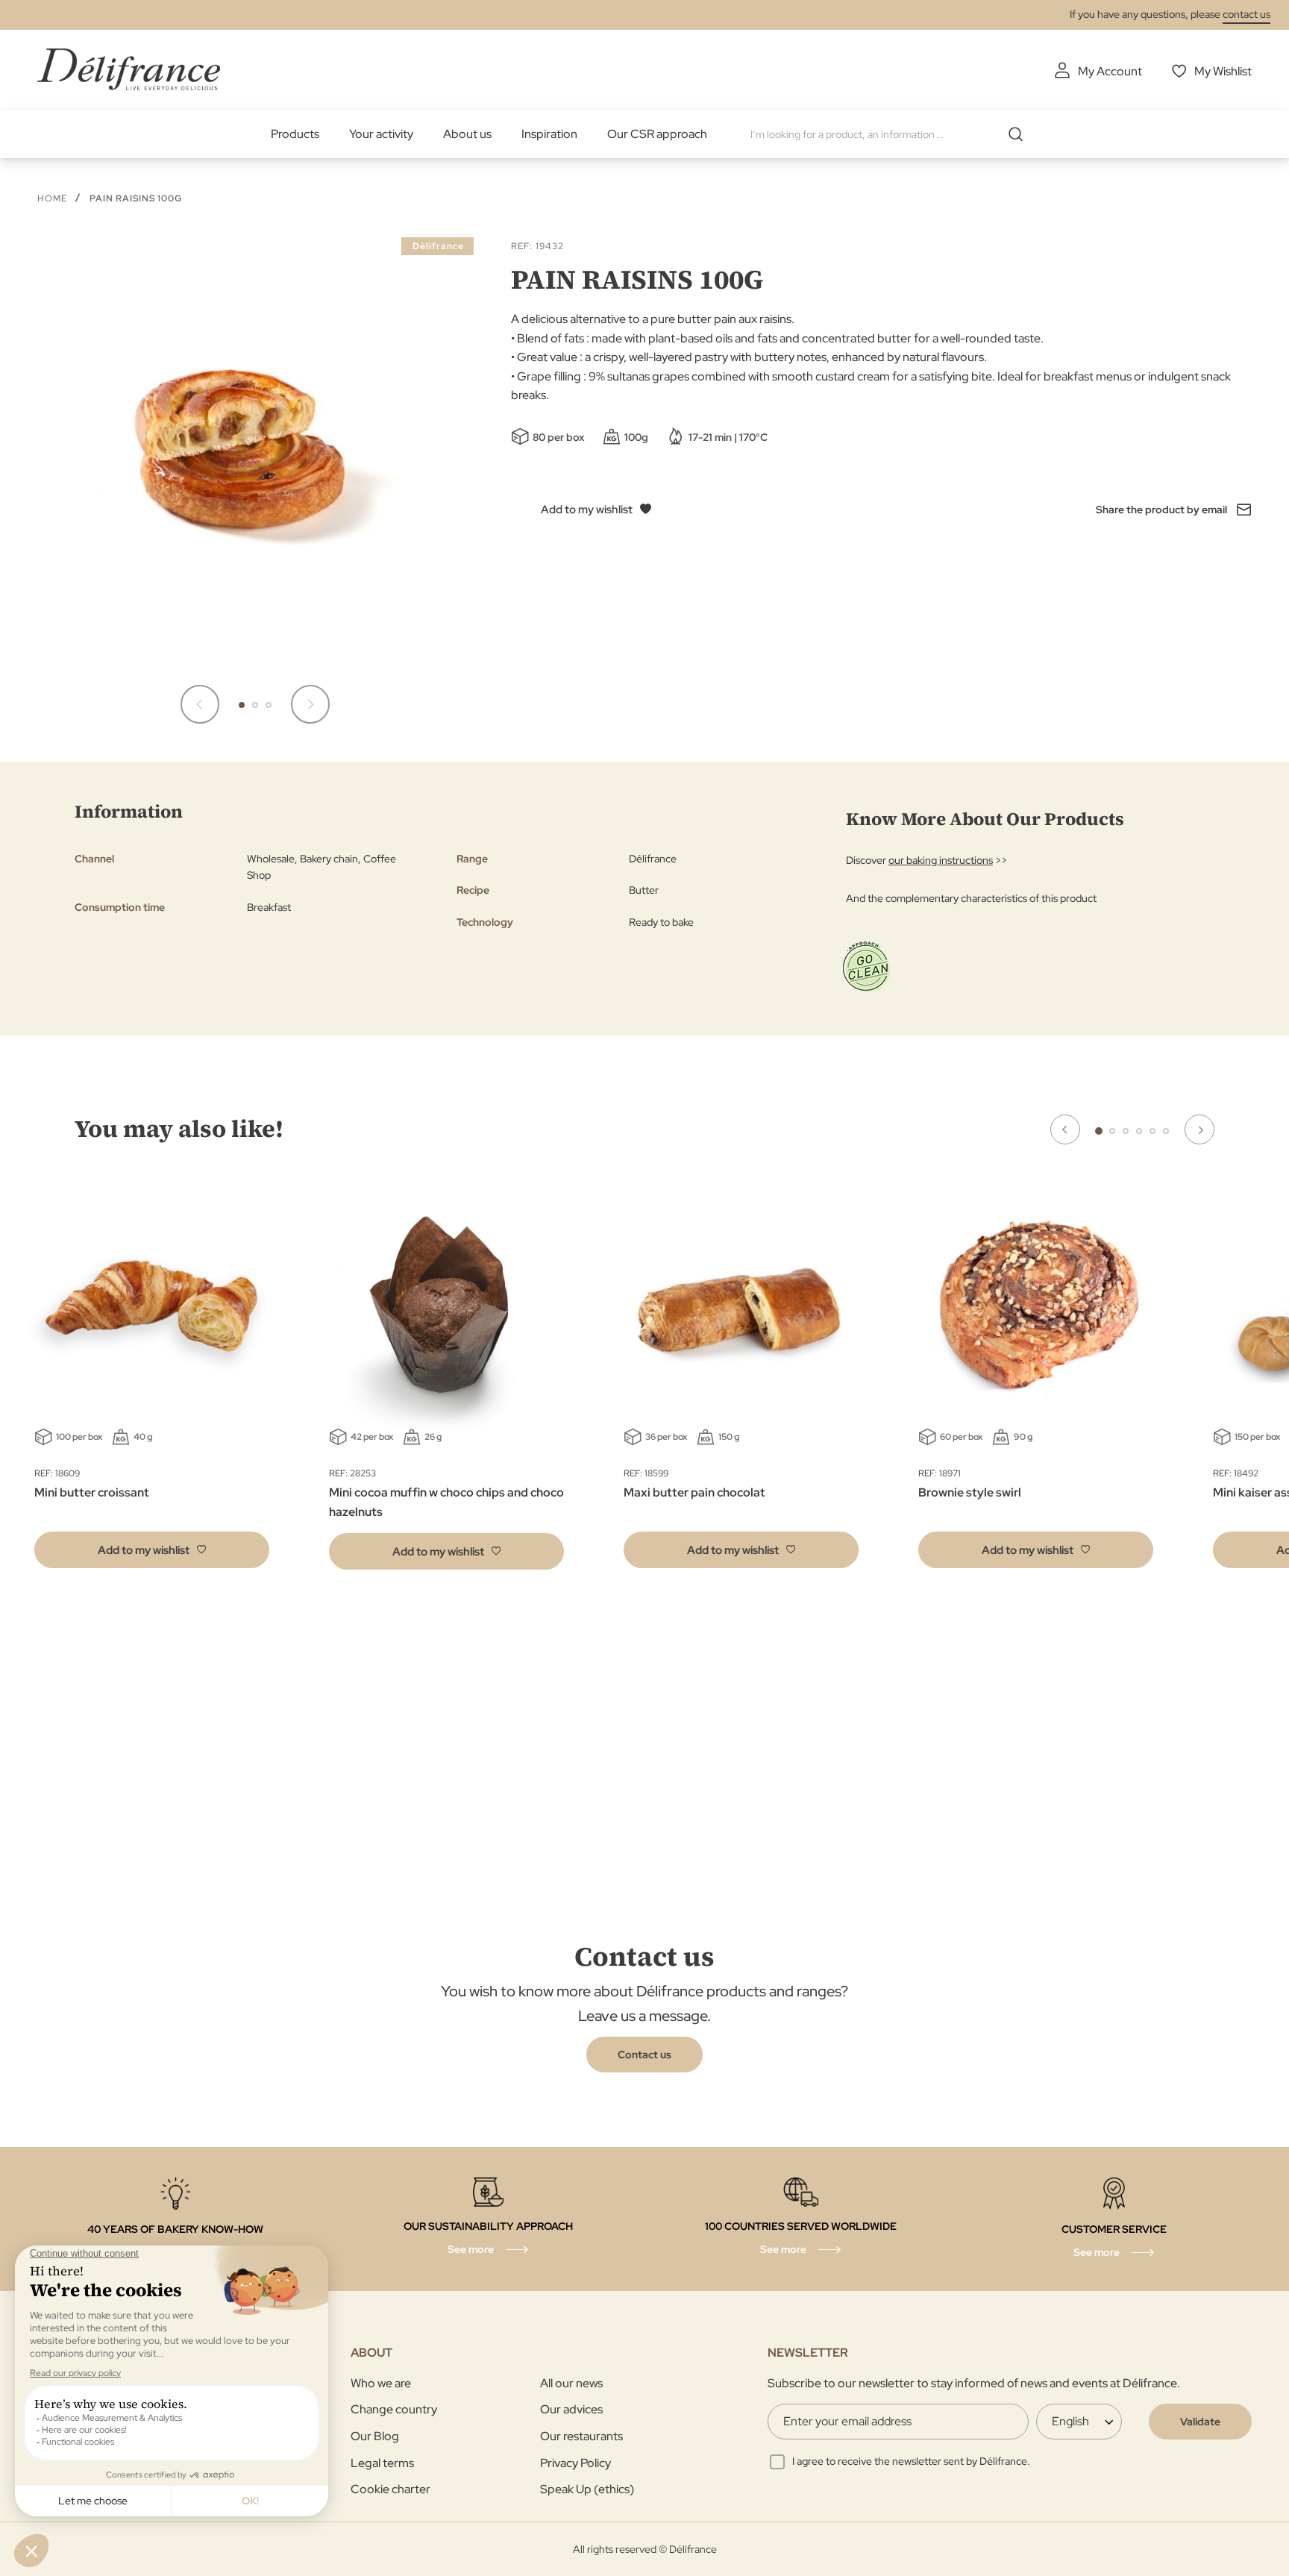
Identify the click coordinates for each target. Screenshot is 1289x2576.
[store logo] (129, 69)
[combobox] (892, 134)
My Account (1110, 71)
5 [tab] (1152, 1131)
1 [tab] (1099, 1131)
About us (467, 134)
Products (295, 134)
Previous (1065, 1129)
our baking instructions (941, 860)
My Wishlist (1223, 71)
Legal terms (382, 2463)
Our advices (571, 2409)
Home (52, 198)
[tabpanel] (446, 1382)
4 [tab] (1139, 1131)
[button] (200, 704)
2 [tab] (1112, 1131)
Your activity (381, 134)
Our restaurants (581, 2436)
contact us (1246, 14)
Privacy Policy (575, 2463)
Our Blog (375, 2436)
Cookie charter (391, 2489)
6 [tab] (1166, 1131)
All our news (571, 2383)
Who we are (381, 2383)
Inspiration (549, 134)
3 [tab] (1126, 1131)
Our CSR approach (657, 134)
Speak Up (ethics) (587, 2489)
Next (1199, 1129)
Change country (394, 2409)
